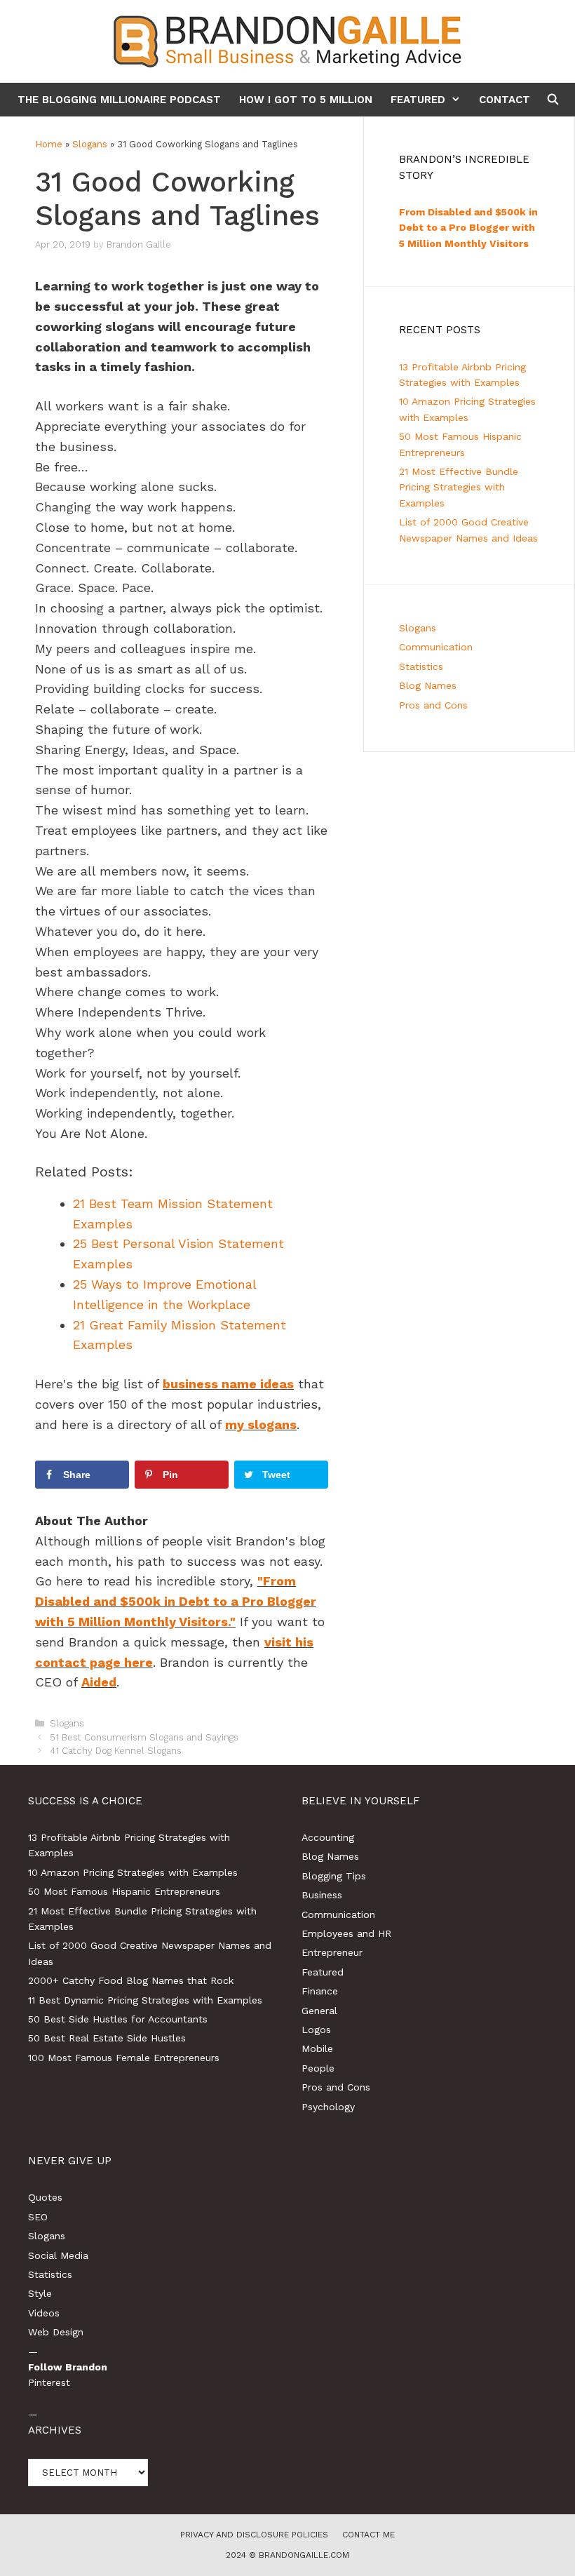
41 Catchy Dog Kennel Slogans (116, 1751)
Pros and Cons (433, 705)
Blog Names (428, 685)
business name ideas (228, 1384)
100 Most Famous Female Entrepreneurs (124, 2058)
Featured (418, 100)
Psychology (328, 2107)
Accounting (328, 1837)
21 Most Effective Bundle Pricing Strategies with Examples (459, 487)
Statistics (421, 666)
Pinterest (49, 2382)
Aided (99, 1682)
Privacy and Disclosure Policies (254, 2535)
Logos (316, 2030)
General (319, 2011)
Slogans (90, 144)
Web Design (56, 2332)
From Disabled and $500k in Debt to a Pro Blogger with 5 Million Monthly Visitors (468, 228)
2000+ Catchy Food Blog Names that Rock (131, 1980)
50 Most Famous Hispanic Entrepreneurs (124, 1891)
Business (322, 1895)
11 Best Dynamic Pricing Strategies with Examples (145, 2000)
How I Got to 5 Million (306, 100)
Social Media (58, 2255)
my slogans (261, 1424)
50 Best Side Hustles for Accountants (118, 2019)
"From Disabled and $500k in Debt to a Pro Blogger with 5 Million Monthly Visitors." (176, 1601)
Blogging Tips (334, 1876)
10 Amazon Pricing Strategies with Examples (133, 1872)
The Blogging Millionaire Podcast (119, 100)
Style (40, 2293)
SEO (38, 2217)
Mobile (317, 2048)
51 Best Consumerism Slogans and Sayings (144, 1737)
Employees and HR (346, 1933)
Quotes (45, 2197)
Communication (436, 647)
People (318, 2068)
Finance (320, 1991)
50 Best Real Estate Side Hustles (107, 2038)
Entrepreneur (332, 1952)
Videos (44, 2313)
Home (49, 144)
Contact (505, 100)
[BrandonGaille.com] (287, 40)
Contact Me (368, 2535)
